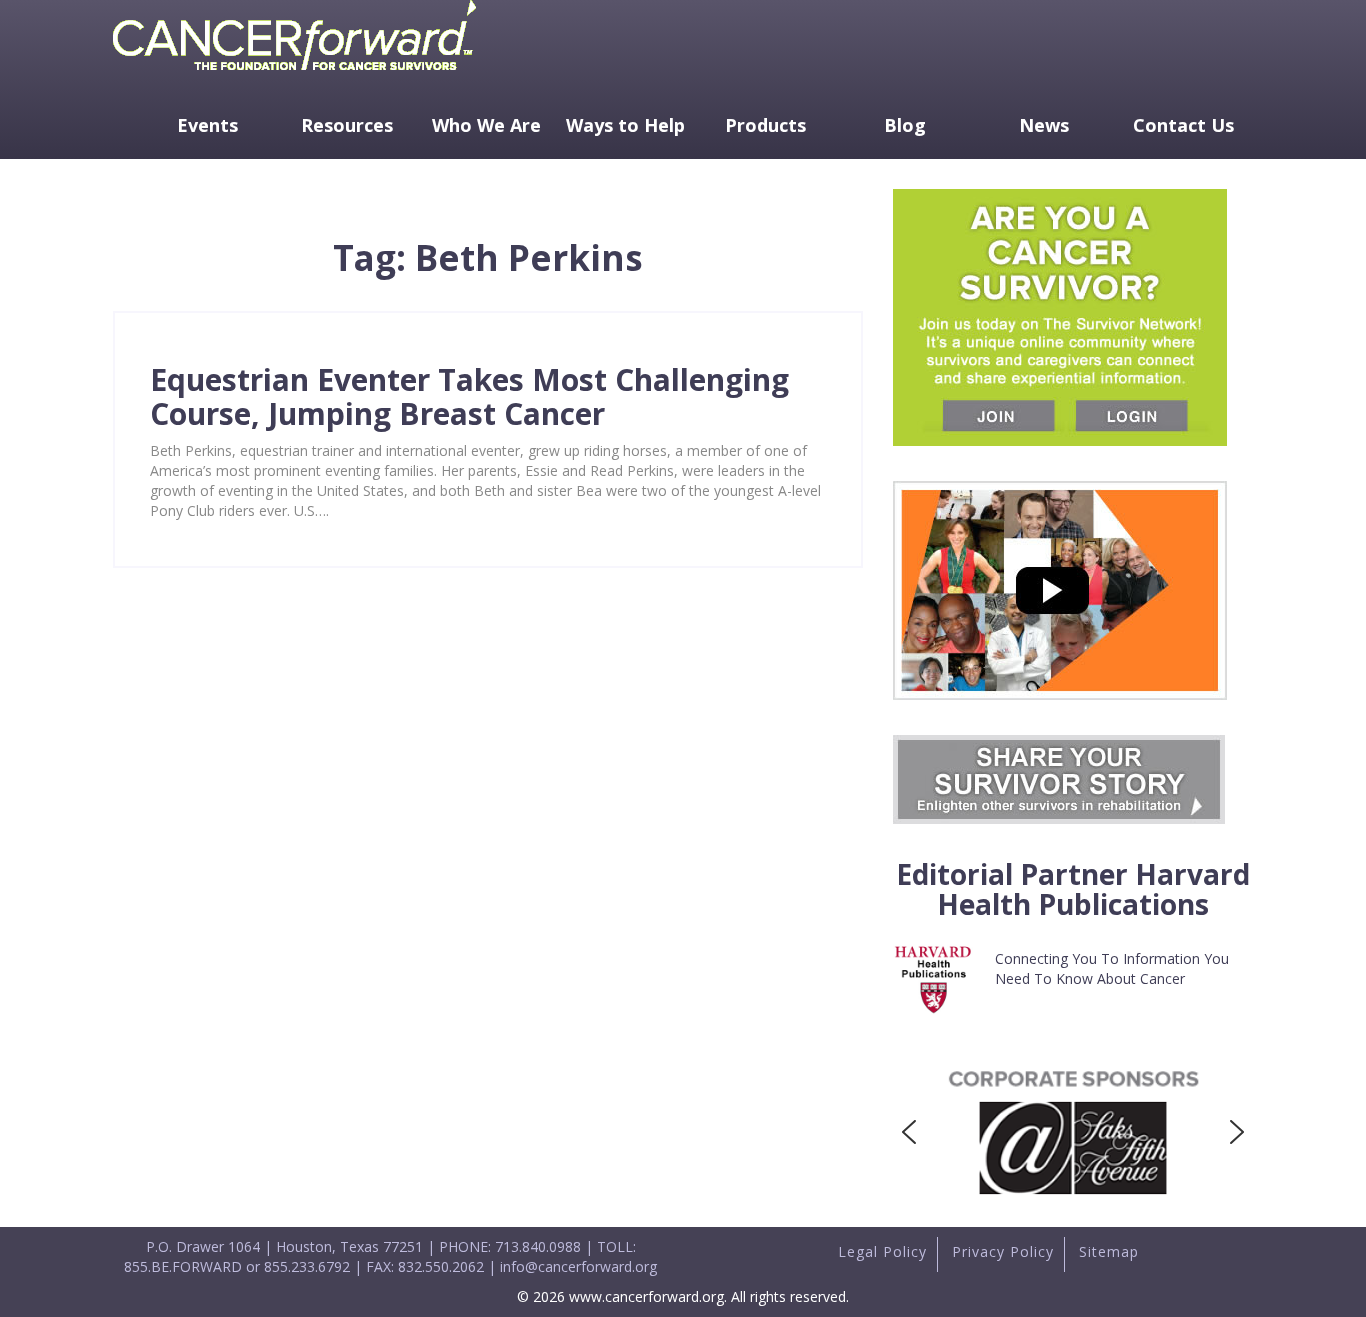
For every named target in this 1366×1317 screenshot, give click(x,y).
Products (765, 125)
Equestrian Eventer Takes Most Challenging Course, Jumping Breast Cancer (469, 396)
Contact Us (1183, 125)
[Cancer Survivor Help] (294, 74)
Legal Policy (882, 1251)
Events (207, 125)
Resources (347, 125)
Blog (905, 125)
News (1044, 125)
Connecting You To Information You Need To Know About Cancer (1112, 968)
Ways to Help (625, 125)
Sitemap (1109, 1251)
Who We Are (486, 125)
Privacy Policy (1003, 1251)
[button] (909, 1132)
